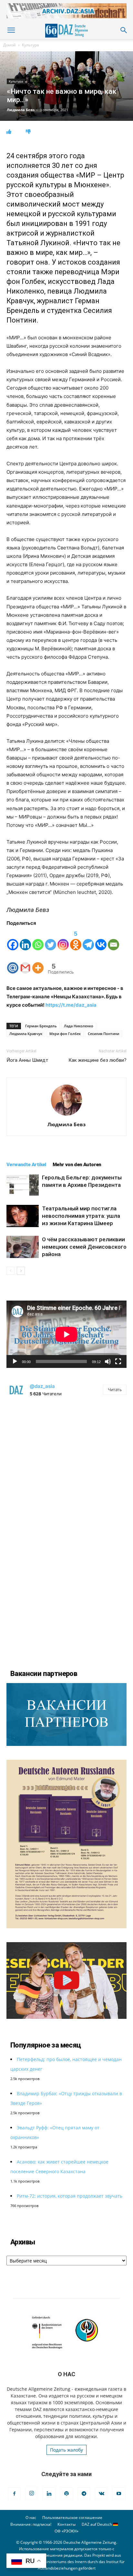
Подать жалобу (66, 2450)
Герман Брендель (41, 1026)
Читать (115, 1390)
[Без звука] (108, 1361)
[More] (38, 963)
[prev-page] (10, 1271)
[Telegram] (88, 939)
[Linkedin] (25, 939)
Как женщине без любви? (97, 1060)
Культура (31, 45)
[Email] (113, 939)
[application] (66, 1334)
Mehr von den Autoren (77, 1165)
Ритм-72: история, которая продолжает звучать (70, 2196)
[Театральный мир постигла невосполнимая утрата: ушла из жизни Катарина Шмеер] (23, 1216)
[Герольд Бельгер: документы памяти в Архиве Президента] (23, 1185)
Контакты (66, 2524)
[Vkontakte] (101, 939)
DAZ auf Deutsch (97, 2524)
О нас (31, 2518)
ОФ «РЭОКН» (66, 2531)
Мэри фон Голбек (65, 1034)
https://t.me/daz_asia (71, 1005)
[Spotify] (66, 2494)
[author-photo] (66, 1115)
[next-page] (21, 1271)
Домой (10, 45)
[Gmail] (25, 963)
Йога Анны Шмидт (27, 1060)
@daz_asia (42, 1386)
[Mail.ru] (13, 963)
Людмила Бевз (21, 110)
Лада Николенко (79, 1026)
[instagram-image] (66, 1465)
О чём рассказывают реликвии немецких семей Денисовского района (84, 1247)
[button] (11, 30)
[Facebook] (13, 939)
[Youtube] (119, 2494)
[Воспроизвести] (15, 1361)
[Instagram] (63, 939)
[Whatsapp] (38, 939)
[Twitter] (51, 939)
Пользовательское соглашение (72, 2518)
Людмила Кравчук (26, 1034)
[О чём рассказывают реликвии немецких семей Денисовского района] (23, 1247)
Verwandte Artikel (26, 1165)
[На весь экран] (118, 1361)
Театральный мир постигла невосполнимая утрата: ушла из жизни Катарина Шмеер (81, 1216)
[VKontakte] (101, 2494)
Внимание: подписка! (31, 2524)
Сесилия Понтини (103, 1034)
